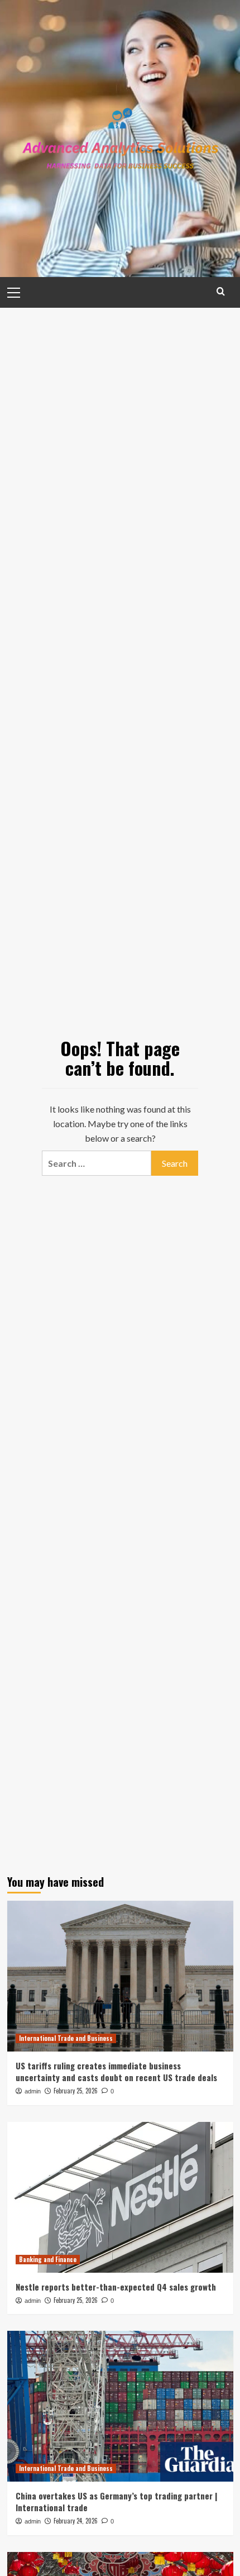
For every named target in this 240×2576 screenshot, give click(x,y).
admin (33, 2091)
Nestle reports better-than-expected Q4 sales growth (116, 2287)
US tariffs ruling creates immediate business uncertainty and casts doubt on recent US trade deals (116, 2071)
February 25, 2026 (76, 2091)
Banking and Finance (48, 2259)
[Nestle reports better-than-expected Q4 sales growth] (120, 2197)
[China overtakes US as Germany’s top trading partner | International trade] (120, 2406)
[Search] (221, 291)
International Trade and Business (66, 2038)
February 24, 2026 (76, 2521)
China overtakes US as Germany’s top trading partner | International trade (116, 2501)
